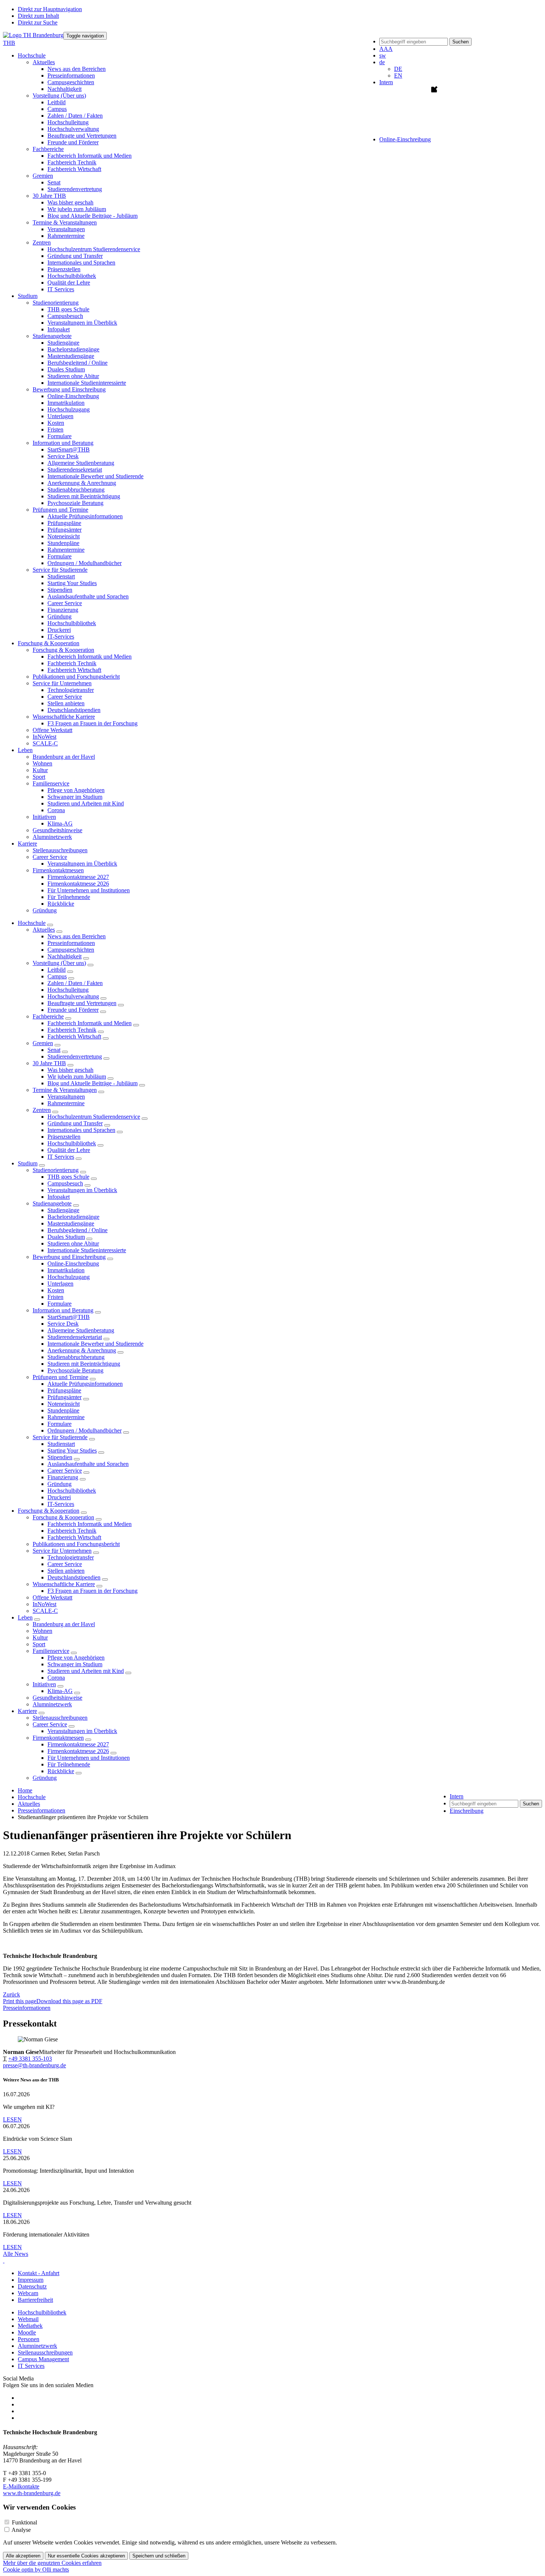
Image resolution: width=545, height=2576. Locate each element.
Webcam (28, 2293)
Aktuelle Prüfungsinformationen (85, 516)
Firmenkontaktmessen (58, 1738)
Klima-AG (60, 823)
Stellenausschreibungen (60, 850)
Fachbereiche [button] (48, 149)
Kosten (56, 423)
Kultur (40, 770)
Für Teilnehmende (69, 897)
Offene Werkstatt (52, 730)
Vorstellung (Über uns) (59, 963)
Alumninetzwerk (52, 837)
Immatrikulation (66, 403)
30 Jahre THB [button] (49, 196)
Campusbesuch (65, 316)
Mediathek (30, 2326)
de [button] (382, 62)
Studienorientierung (56, 1170)
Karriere (27, 1711)
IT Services (61, 289)
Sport (39, 777)
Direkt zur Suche (38, 22)
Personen (29, 2339)
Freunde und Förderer (73, 142)
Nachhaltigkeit (65, 89)
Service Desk (63, 456)
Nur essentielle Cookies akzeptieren (86, 2556)
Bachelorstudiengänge (73, 349)
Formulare (60, 436)
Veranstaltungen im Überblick (82, 323)
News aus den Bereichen (77, 69)
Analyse (21, 2530)
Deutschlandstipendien (74, 710)
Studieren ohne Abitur (73, 376)
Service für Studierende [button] (60, 570)
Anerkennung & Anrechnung (82, 483)
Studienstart (61, 576)
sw (383, 55)
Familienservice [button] (51, 783)
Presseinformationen (71, 76)
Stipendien (60, 590)
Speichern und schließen (159, 2556)
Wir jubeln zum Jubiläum (77, 209)
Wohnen (42, 763)
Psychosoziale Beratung (75, 503)
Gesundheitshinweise (57, 830)
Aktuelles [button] (44, 62)
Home (25, 1790)
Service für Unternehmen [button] (62, 683)
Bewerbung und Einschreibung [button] (69, 389)
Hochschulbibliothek (72, 276)
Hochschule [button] (32, 55)
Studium (28, 1163)
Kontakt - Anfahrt (39, 2273)
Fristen (55, 429)
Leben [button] (25, 750)
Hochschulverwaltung (73, 129)
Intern (386, 82)
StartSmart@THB (69, 449)
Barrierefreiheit (35, 2300)
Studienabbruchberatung (76, 490)
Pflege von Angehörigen (76, 790)
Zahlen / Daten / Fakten (75, 116)
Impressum (31, 2280)
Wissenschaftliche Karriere (64, 1584)
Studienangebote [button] (52, 336)
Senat (54, 182)
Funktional (24, 2522)
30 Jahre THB (49, 1063)
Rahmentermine (66, 236)
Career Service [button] (50, 857)
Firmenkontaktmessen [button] (58, 870)
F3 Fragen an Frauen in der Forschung (93, 723)
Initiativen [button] (44, 817)
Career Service (65, 603)
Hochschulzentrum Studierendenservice (94, 249)
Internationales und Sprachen (81, 262)
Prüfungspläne (64, 523)
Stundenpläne (63, 543)
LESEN (12, 2119)
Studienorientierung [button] (56, 303)
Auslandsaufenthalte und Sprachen (88, 596)
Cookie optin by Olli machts (36, 2570)
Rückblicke (61, 904)
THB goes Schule (68, 309)
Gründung (60, 616)
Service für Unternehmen (62, 1551)
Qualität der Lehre (69, 283)
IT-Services (61, 636)
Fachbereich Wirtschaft (74, 169)
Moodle (27, 2332)
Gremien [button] (43, 176)
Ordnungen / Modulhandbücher (85, 563)
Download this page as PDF (69, 2001)
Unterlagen (60, 416)
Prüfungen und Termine (60, 1377)
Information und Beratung (63, 1310)
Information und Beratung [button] (63, 443)
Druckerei (59, 630)
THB (9, 43)
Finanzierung (63, 610)
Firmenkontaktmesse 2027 (78, 877)
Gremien (43, 1043)
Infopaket (59, 329)
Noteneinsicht (64, 536)
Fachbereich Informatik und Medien (90, 156)
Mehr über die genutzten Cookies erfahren (52, 2563)
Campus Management (43, 2359)
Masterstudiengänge (71, 356)
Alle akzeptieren (23, 2556)
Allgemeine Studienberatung (81, 463)
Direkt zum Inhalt (38, 16)
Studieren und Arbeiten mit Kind (86, 803)
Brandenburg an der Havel (64, 757)
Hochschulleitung (68, 122)
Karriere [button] (27, 844)
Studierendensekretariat (75, 470)
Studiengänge (63, 343)
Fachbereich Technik (72, 162)
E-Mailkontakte (21, 2486)
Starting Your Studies (72, 583)
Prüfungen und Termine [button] (60, 510)
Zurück (11, 1994)
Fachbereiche (48, 1016)
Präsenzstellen (64, 269)
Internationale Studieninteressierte (87, 383)
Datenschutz (32, 2286)
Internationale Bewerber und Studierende (95, 476)
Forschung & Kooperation (49, 1511)
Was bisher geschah (70, 202)
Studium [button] (28, 296)
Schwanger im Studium (75, 797)
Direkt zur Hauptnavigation (50, 9)
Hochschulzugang (69, 409)
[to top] (4, 2260)
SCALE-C (45, 743)
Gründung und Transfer (75, 256)
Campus (57, 109)
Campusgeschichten (71, 82)
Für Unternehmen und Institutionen (89, 890)
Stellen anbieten (66, 703)
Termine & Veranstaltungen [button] (65, 222)
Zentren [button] (42, 242)
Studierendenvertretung (75, 189)
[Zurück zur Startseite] (33, 35)
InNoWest (44, 737)
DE (398, 69)
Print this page (20, 2001)
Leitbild (57, 102)
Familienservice (51, 1651)
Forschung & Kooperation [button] (49, 643)
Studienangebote (52, 1203)
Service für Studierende (60, 1437)
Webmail (28, 2319)
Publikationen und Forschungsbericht (76, 677)
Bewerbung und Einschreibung (69, 1257)
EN (398, 76)
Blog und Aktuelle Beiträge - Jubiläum (93, 216)
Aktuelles (44, 930)
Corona (56, 810)
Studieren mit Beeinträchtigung (84, 496)
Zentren (42, 1110)
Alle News (16, 2254)
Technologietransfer (71, 690)
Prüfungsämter (65, 530)
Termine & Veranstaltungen (65, 1090)
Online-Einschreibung (73, 396)
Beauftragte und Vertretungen (82, 136)
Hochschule (32, 923)
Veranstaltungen (66, 229)
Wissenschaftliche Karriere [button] (64, 717)
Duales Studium (66, 369)
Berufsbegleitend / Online (77, 363)
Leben (25, 1617)
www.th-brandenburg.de (32, 2493)
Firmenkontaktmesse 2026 (78, 884)
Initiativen (44, 1684)
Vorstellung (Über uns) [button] (59, 96)
